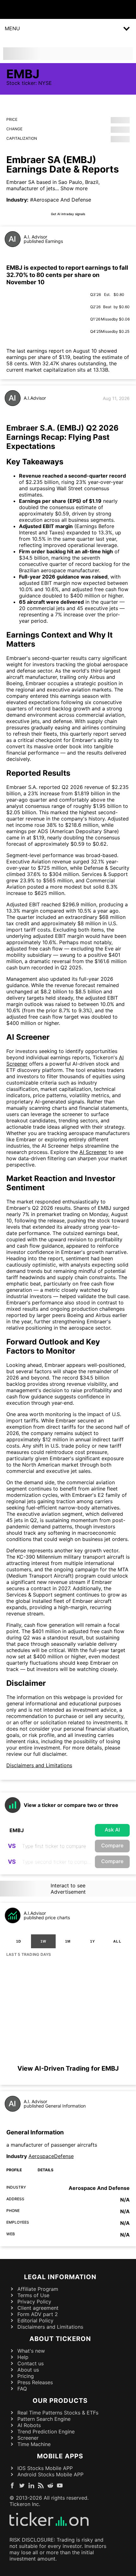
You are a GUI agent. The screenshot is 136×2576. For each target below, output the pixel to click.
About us (28, 2370)
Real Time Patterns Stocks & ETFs (58, 2413)
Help (23, 2357)
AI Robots (29, 2425)
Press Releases (35, 2382)
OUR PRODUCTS (60, 2401)
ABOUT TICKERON (60, 2339)
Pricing (26, 2376)
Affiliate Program (38, 2289)
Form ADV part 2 (38, 2314)
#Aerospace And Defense (61, 200)
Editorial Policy (35, 2320)
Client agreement (38, 2308)
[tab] (19, 1941)
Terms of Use (33, 2295)
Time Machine (34, 2444)
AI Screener (93, 1152)
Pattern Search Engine (44, 2419)
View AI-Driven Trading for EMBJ (68, 2068)
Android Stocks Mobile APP (50, 2474)
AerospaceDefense (51, 2156)
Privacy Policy (34, 2302)
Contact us (31, 2363)
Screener (28, 2438)
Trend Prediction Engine (46, 2432)
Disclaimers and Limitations (39, 1765)
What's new (31, 2351)
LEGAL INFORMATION (60, 2277)
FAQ (22, 2389)
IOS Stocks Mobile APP (45, 2468)
